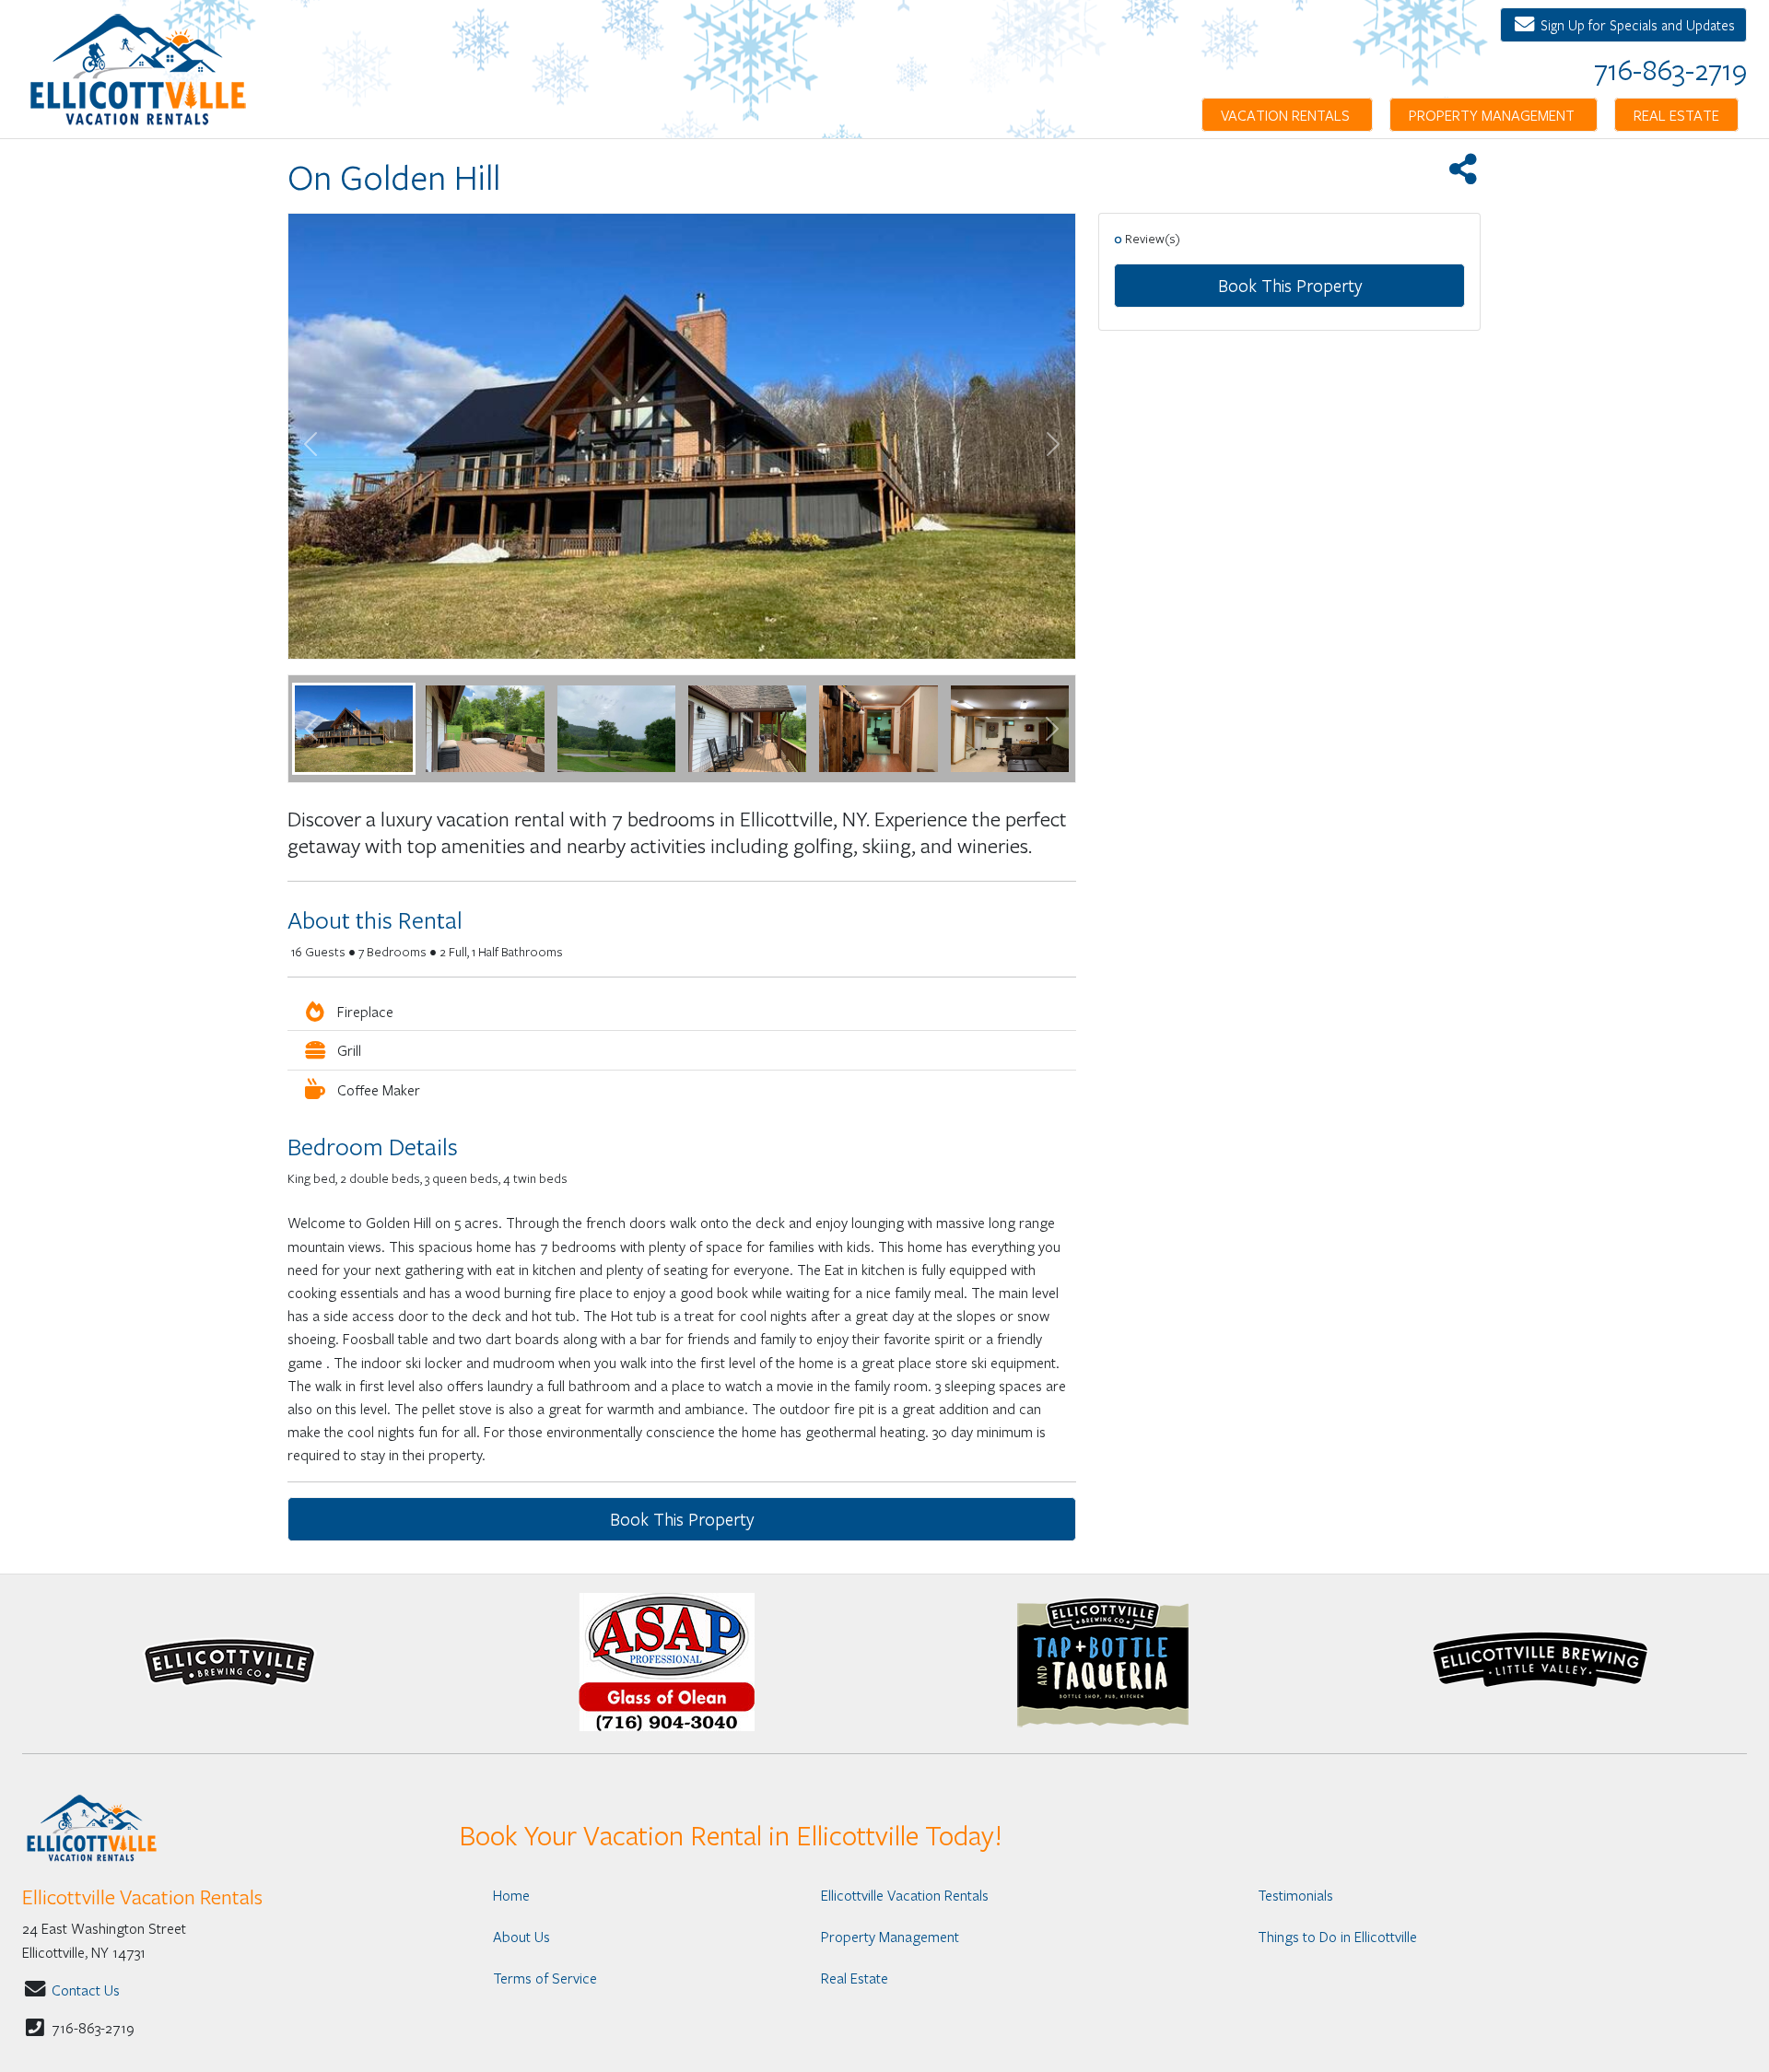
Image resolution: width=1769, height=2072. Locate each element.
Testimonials (1295, 1895)
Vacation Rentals (1287, 115)
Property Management (1494, 115)
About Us (521, 1936)
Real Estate (1676, 115)
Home (511, 1895)
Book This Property (1290, 285)
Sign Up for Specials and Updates (1636, 25)
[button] (311, 729)
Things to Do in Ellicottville (1337, 1936)
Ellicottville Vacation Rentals (905, 1895)
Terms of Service (545, 1978)
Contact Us (86, 1990)
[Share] (1462, 175)
